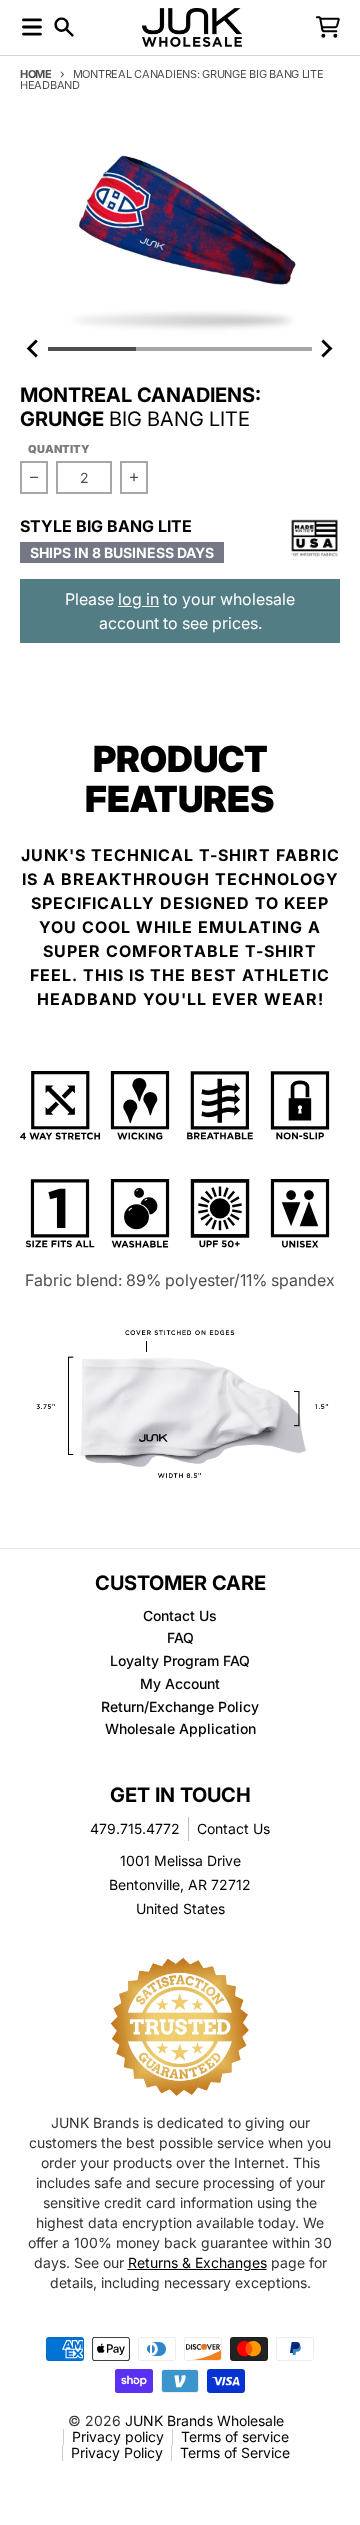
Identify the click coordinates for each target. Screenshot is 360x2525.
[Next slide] (326, 349)
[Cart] (328, 27)
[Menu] (32, 27)
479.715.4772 (135, 1828)
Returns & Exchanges (197, 2262)
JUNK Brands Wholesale (204, 2420)
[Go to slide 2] (180, 349)
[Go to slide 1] (92, 349)
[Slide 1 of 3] (180, 235)
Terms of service (235, 2436)
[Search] (64, 27)
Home (36, 74)
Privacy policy (118, 2436)
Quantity (59, 449)
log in (138, 599)
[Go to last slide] (34, 349)
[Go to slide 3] (268, 349)
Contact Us (233, 1828)
